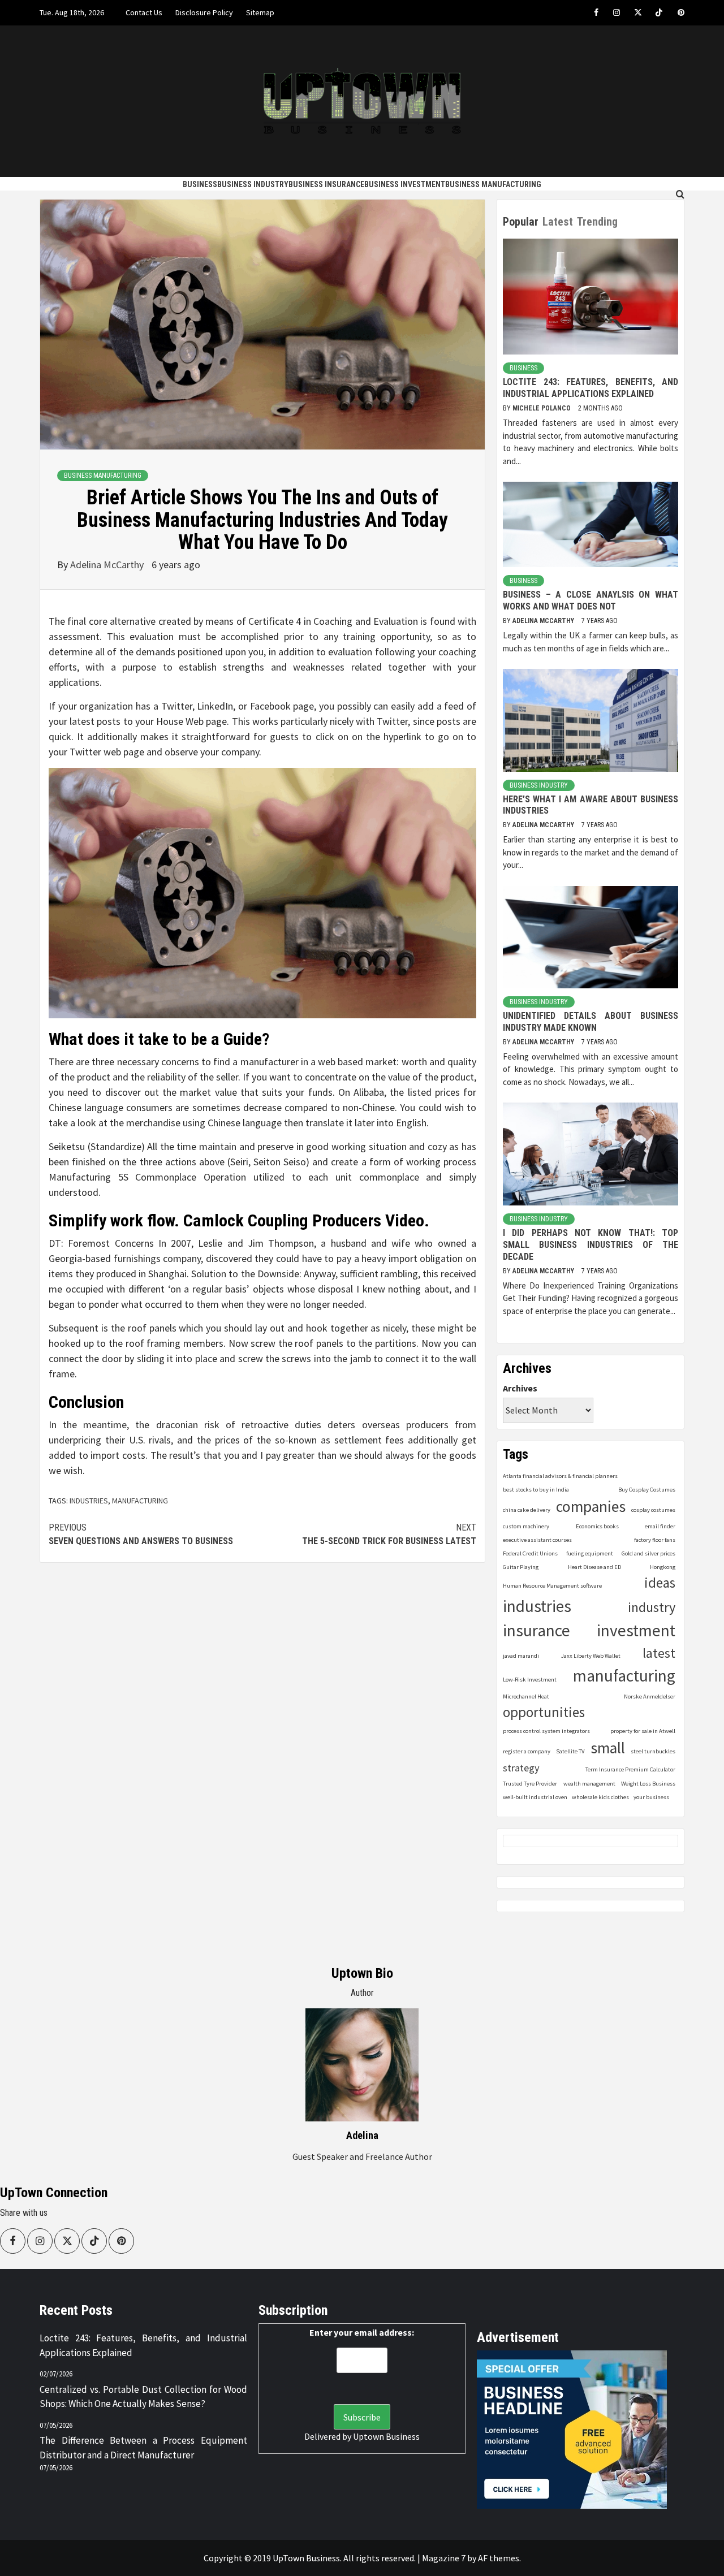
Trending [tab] (597, 222)
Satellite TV (570, 1751)
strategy (521, 1768)
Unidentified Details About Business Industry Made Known (591, 1022)
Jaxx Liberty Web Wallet (591, 1656)
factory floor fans (655, 1540)
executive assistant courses (537, 1540)
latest (659, 1653)
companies (591, 1507)
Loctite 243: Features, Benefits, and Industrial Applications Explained (591, 388)
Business (200, 184)
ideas (660, 1583)
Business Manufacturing (493, 184)
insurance (536, 1630)
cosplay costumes (653, 1510)
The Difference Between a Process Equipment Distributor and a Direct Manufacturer (143, 2448)
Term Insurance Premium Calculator (630, 1769)
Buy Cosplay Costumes (647, 1490)
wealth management (589, 1784)
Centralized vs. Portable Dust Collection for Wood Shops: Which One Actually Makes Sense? (143, 2397)
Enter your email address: (362, 2332)
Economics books (597, 1526)
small (608, 1748)
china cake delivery (527, 1510)
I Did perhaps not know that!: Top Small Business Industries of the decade (591, 1245)
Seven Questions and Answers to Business (141, 1534)
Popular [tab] (521, 222)
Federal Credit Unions (530, 1553)
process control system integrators (546, 1731)
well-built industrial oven (535, 1797)
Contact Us (144, 12)
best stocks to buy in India (536, 1490)
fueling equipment (590, 1553)
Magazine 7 (444, 2558)
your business (651, 1797)
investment (636, 1630)
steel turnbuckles (653, 1751)
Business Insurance (326, 184)
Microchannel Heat (526, 1697)
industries (89, 1501)
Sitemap (260, 12)
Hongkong (663, 1567)
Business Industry (253, 184)
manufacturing (140, 1501)
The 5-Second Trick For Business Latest (389, 1534)
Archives (520, 1388)
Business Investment (405, 184)
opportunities (544, 1712)
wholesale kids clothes (600, 1797)
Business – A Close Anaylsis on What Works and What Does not (591, 600)
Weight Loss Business (648, 1784)
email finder (660, 1526)
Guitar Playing (521, 1567)
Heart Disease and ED (594, 1567)
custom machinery (526, 1526)
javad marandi (521, 1656)
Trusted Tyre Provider (530, 1784)
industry (652, 1607)
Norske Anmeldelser (650, 1697)
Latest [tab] (558, 222)
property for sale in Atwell (643, 1731)
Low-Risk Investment (530, 1680)
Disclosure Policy (204, 12)
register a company (527, 1751)
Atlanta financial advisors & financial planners (560, 1476)
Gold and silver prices (648, 1553)
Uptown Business (386, 2436)
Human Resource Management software (552, 1586)
